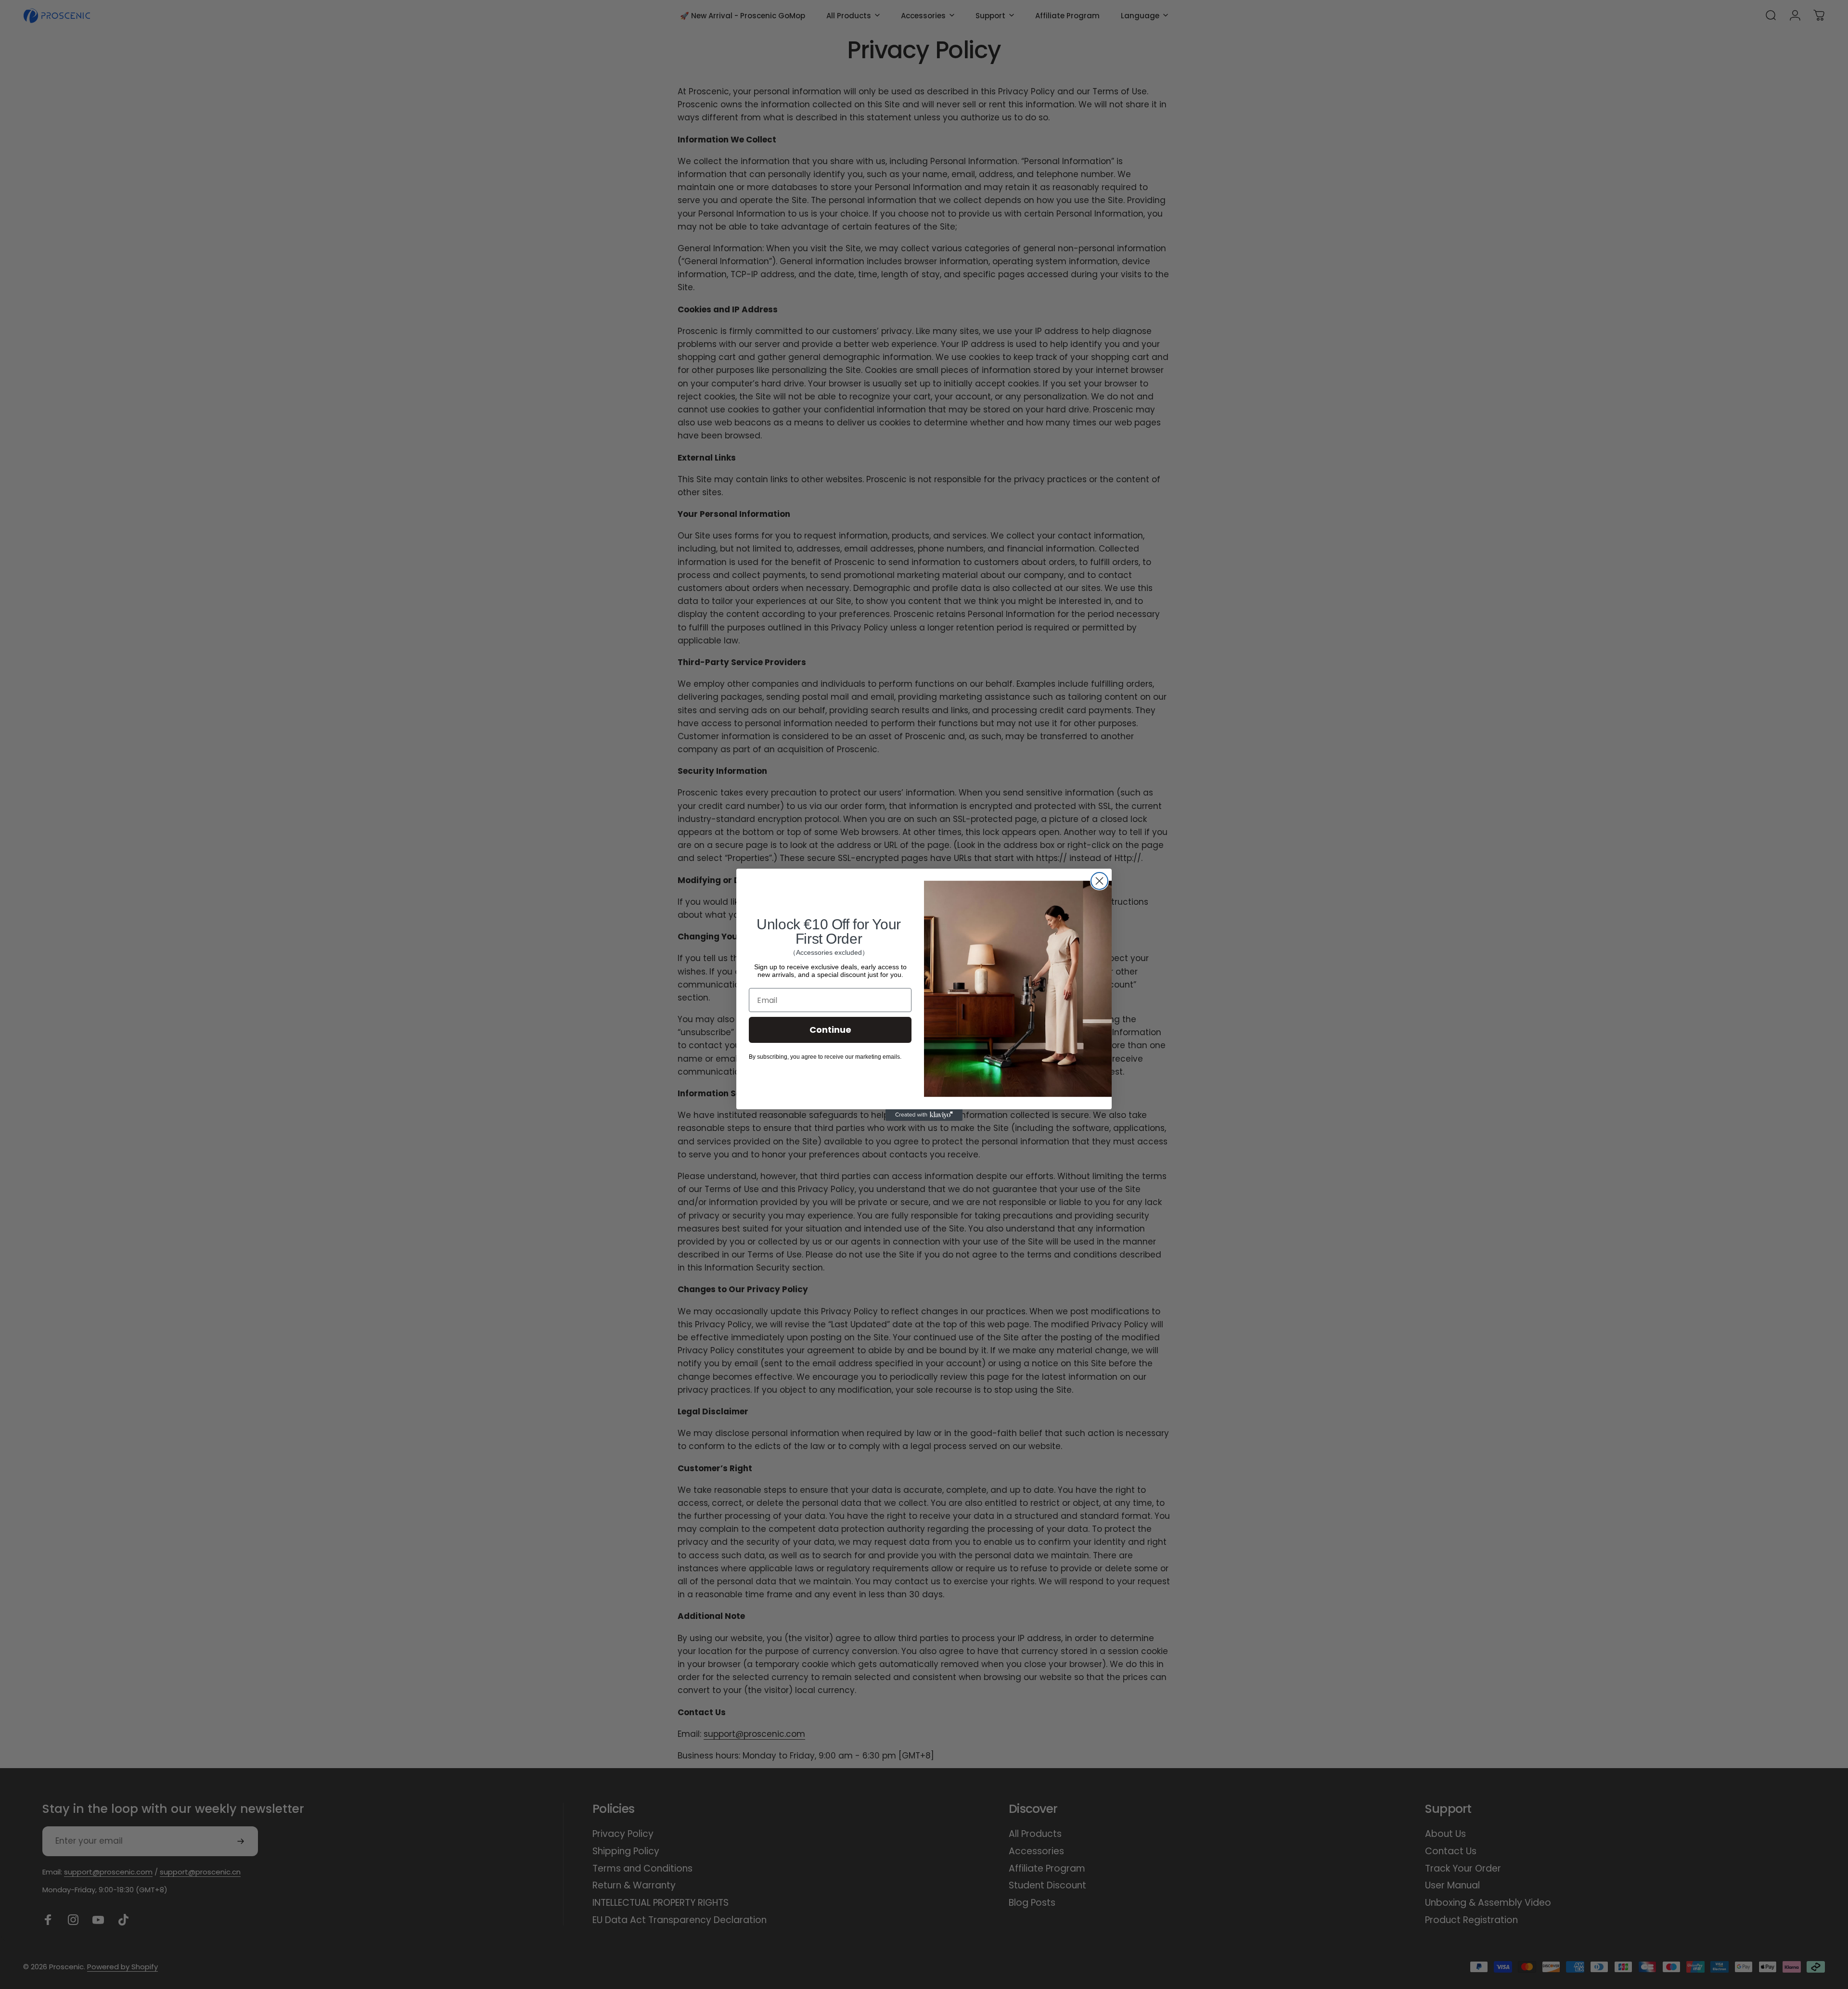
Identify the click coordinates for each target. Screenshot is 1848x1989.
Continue (830, 1030)
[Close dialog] (1099, 881)
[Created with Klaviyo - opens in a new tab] (924, 1115)
